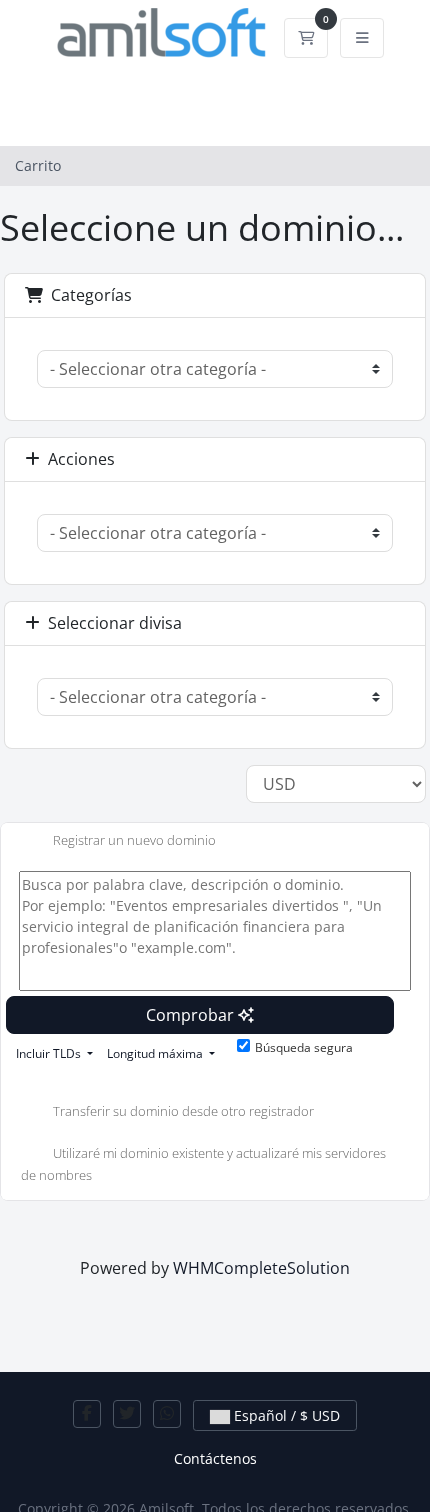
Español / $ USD (285, 1415)
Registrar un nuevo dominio (134, 840)
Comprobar (192, 1015)
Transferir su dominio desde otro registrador (183, 1112)
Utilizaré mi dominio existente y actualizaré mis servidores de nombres (203, 1165)
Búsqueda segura (304, 1047)
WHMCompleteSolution (261, 1268)
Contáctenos (215, 1458)
